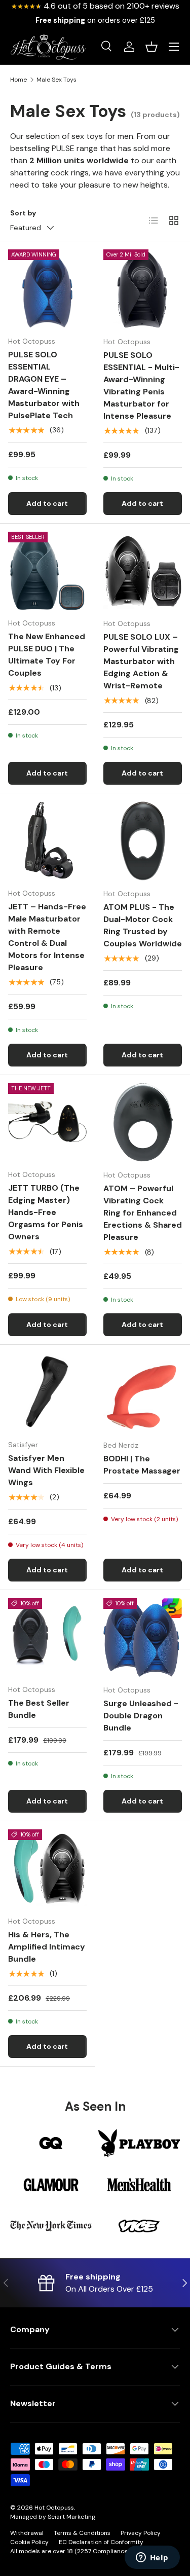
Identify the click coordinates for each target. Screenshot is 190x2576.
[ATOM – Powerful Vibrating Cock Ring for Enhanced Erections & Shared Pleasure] (143, 1123)
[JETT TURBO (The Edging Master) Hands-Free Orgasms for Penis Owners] (47, 1123)
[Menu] (174, 47)
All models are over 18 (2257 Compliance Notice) (80, 2551)
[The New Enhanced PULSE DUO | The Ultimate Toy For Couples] (47, 571)
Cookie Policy (29, 2542)
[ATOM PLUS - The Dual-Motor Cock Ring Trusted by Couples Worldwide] (143, 841)
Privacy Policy (141, 2533)
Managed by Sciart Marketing (53, 2517)
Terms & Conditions (82, 2533)
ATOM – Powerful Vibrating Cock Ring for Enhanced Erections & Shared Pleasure (143, 1213)
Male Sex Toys (56, 80)
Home (18, 80)
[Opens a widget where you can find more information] (152, 2558)
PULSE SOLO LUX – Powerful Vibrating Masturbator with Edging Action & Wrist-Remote (141, 661)
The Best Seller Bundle (39, 1709)
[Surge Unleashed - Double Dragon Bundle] (143, 1638)
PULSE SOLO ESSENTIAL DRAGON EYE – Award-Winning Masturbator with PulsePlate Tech (44, 385)
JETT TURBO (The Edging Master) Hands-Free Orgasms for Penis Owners (46, 1212)
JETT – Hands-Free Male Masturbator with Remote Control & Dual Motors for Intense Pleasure (47, 937)
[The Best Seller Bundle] (47, 1637)
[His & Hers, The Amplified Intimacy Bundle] (47, 1869)
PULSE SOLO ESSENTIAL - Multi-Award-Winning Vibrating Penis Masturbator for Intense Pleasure (141, 385)
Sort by (23, 213)
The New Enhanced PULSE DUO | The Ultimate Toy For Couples (47, 655)
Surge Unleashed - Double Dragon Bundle (141, 1716)
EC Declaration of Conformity (101, 2542)
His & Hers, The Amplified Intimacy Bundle (47, 1947)
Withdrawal (27, 2533)
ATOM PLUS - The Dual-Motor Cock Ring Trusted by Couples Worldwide (143, 925)
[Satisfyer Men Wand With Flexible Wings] (47, 1392)
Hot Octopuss (54, 2508)
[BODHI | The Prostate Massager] (143, 1392)
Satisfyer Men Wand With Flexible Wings (46, 1470)
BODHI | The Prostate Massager (142, 1465)
